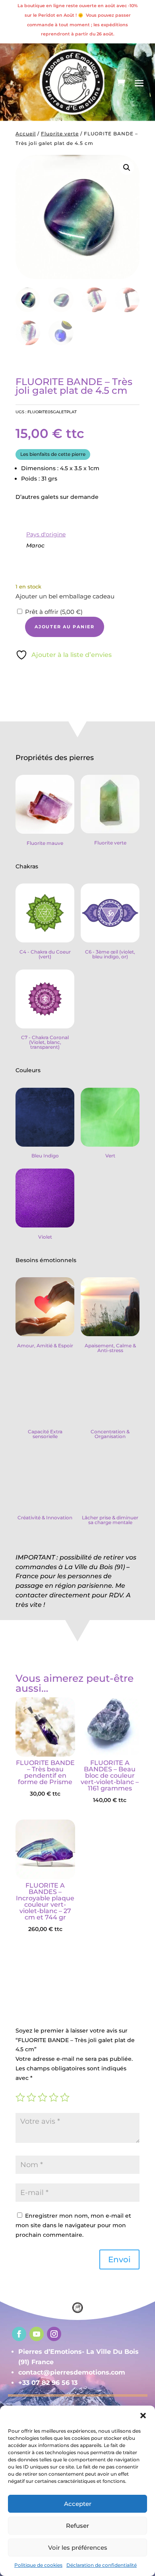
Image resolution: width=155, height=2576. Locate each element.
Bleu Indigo (45, 1156)
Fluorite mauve (45, 843)
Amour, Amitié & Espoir (45, 1346)
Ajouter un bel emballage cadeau (65, 596)
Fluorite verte (60, 134)
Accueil (26, 134)
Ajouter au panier (65, 627)
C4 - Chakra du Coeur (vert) (45, 954)
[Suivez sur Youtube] (37, 2334)
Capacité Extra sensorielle (45, 1434)
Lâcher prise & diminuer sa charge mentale (110, 1520)
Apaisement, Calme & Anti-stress (110, 1348)
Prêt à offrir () (54, 612)
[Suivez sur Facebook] (19, 2334)
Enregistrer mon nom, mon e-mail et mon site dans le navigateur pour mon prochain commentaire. (73, 2225)
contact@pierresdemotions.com (72, 2372)
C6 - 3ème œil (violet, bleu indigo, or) (110, 954)
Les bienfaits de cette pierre (53, 454)
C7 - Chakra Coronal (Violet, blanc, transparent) (45, 1042)
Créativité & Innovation (45, 1518)
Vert (110, 1156)
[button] (127, 168)
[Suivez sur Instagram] (54, 2334)
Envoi (119, 2259)
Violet (45, 1237)
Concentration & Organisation (110, 1434)
